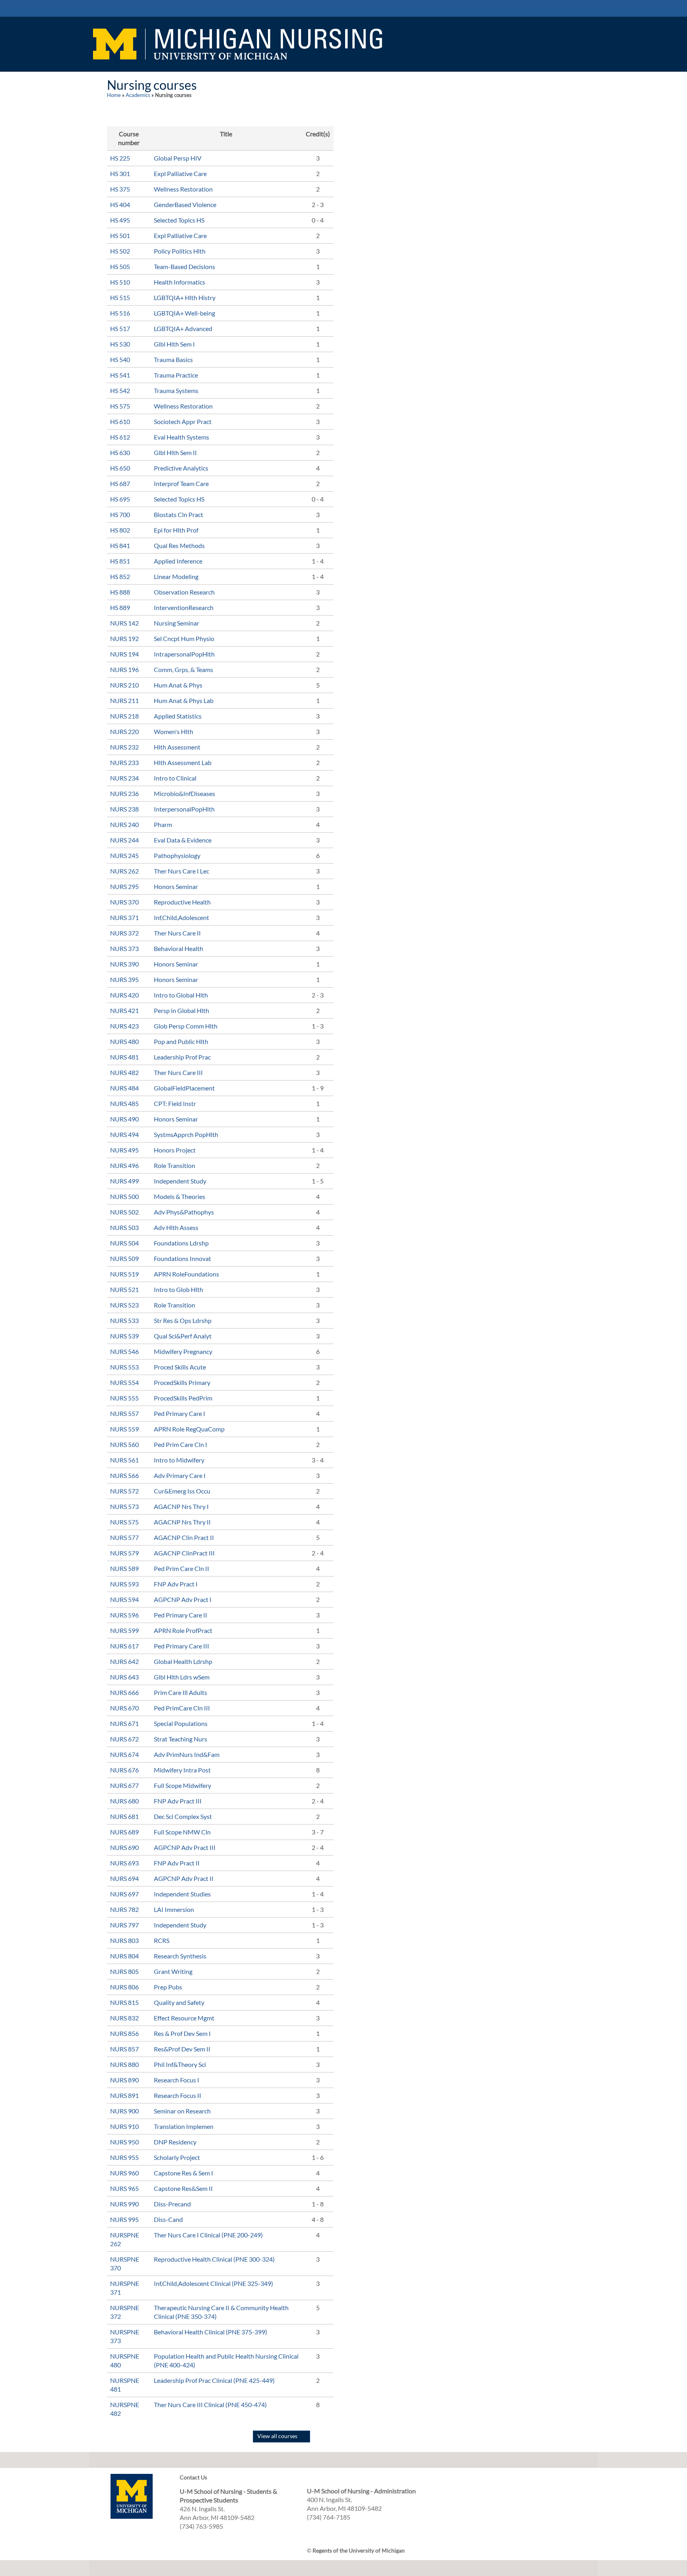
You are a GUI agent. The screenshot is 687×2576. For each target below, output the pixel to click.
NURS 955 (124, 2157)
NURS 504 (124, 1243)
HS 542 (120, 390)
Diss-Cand (168, 2219)
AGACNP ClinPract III (184, 1553)
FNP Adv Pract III (178, 1801)
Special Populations (181, 1723)
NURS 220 (124, 731)
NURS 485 (124, 1103)
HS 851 (120, 561)
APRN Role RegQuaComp (189, 1429)
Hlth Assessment (177, 747)
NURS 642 (124, 1661)
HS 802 (120, 530)
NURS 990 (124, 2204)
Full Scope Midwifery (182, 1785)
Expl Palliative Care (180, 173)
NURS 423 (124, 1026)
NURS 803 (124, 1940)
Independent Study (180, 1181)
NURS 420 (124, 995)
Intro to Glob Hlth (179, 1289)
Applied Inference (178, 561)
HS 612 (120, 437)
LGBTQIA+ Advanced (183, 328)
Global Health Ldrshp (183, 1661)
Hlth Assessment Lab (183, 762)
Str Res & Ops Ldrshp (183, 1320)
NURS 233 (124, 762)
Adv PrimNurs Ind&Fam (187, 1754)
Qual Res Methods (179, 545)
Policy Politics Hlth (180, 251)
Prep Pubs (168, 1987)
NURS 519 (124, 1274)
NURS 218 (124, 716)
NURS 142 (124, 623)
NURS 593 (124, 1584)
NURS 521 (124, 1289)
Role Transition (175, 1165)
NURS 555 (124, 1398)
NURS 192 (124, 638)
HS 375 (120, 189)
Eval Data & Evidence (183, 840)
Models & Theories (180, 1196)
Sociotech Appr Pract (183, 421)
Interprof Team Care (181, 483)
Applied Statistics (178, 716)
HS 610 (120, 421)
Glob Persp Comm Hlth (186, 1026)
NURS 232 (124, 747)
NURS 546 (124, 1351)
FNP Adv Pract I (176, 1584)
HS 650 (120, 468)
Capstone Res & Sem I (183, 2173)
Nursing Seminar (177, 623)
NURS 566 (124, 1475)
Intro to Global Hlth (181, 995)
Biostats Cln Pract (179, 514)
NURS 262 (124, 871)
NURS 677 (124, 1785)
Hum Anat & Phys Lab (184, 700)
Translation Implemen (184, 2126)
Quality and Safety (179, 2002)
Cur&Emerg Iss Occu (182, 1491)
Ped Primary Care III (181, 1646)
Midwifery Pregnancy (183, 1351)
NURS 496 (124, 1165)
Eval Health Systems (181, 437)
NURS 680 (124, 1801)
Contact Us (193, 2477)
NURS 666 (124, 1692)
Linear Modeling (176, 576)
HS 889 (120, 607)
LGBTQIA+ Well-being (184, 313)
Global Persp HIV (178, 158)
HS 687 (120, 483)
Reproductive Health (182, 902)
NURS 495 (124, 1150)
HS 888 (120, 592)
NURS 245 (124, 855)
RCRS (162, 1940)
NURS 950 (124, 2142)
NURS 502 (124, 1212)
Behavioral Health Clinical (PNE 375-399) (211, 2332)
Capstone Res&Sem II (183, 2188)
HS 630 (120, 452)
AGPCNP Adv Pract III (185, 1847)
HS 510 (120, 282)
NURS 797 (124, 1925)
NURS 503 (124, 1227)
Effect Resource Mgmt (184, 2018)
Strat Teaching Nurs (180, 1739)
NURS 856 (124, 2033)
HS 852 (120, 576)
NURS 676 (124, 1770)
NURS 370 (124, 902)
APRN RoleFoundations (186, 1274)
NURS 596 (124, 1615)
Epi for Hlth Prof (176, 530)
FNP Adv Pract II (177, 1863)
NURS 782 (124, 1909)
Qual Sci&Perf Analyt (183, 1336)
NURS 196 (124, 669)
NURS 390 (124, 964)
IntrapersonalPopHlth (184, 654)
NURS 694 (124, 1878)
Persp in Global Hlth (181, 1010)
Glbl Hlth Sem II (175, 452)
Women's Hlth (174, 731)
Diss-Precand (172, 2204)
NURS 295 (124, 886)
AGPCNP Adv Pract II (184, 1878)
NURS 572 (124, 1491)
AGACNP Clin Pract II (184, 1537)
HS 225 (120, 158)
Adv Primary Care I (180, 1475)
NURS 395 (124, 979)
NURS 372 (124, 933)
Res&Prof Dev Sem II (182, 2049)
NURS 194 (124, 654)
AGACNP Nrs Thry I (181, 1506)
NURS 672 (124, 1739)
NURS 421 (124, 1010)
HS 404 (120, 204)
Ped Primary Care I (180, 1413)
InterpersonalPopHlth (184, 809)
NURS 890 (124, 2080)
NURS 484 (124, 1088)
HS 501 (120, 235)
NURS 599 (124, 1630)
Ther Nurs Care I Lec (181, 871)
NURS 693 (124, 1863)
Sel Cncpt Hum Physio (184, 638)
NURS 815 (124, 2002)
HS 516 (120, 313)
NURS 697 (124, 1894)
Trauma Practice (176, 375)
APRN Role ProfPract (183, 1630)
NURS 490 (124, 1119)
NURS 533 (124, 1320)
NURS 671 (124, 1723)
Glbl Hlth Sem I (174, 344)
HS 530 (120, 344)
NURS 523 (124, 1305)
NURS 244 (124, 840)
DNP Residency (175, 2142)
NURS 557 (124, 1413)
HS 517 (120, 328)
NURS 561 (124, 1460)
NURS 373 (124, 948)
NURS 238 (124, 809)
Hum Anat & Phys (178, 685)
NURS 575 (124, 1522)
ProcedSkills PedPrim (183, 1398)
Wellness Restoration (183, 189)
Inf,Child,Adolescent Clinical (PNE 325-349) (213, 2283)
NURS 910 (124, 2126)
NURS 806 (124, 1987)
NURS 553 (124, 1367)
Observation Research (184, 592)
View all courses (277, 2436)
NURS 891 (124, 2095)
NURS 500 (124, 1196)
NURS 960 (124, 2173)
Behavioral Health (179, 948)
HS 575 (120, 406)
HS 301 (120, 173)
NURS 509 (124, 1258)
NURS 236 (124, 793)
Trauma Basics (173, 359)
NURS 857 (124, 2049)
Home (114, 95)
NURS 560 (124, 1444)
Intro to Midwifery (179, 1460)
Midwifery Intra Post (182, 1770)
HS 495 (120, 220)
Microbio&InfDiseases (184, 793)
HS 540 (120, 359)
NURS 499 (124, 1181)
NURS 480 (124, 1041)
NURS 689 (124, 1832)
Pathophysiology (177, 855)
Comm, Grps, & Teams (183, 669)
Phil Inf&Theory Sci (180, 2064)
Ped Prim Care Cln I (180, 1444)
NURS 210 (124, 685)
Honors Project (175, 1150)
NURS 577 (124, 1537)
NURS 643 (124, 1677)
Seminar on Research (182, 2111)
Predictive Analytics (181, 468)
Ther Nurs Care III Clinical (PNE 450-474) (210, 2405)
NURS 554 (124, 1382)
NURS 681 (124, 1816)
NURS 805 (124, 1971)
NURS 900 (124, 2111)
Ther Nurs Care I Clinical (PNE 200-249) (208, 2235)
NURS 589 (124, 1568)
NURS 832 (124, 2018)
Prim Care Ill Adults (180, 1692)
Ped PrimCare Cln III (182, 1708)
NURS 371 (124, 917)
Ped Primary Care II (180, 1615)
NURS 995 (124, 2219)
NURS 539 (124, 1336)
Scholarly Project (177, 2157)
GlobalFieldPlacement (184, 1088)
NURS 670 (124, 1708)
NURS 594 (124, 1599)
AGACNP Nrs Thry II (182, 1522)
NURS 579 (124, 1553)
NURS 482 (124, 1072)
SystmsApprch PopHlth (186, 1134)
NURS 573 (124, 1506)
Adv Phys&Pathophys (184, 1212)
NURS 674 (124, 1754)
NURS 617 (124, 1646)
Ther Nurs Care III (178, 1072)
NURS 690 (124, 1847)
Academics (138, 95)
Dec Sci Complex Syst (183, 1816)
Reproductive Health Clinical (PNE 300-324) (214, 2259)
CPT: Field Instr (175, 1103)
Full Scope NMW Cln (182, 1832)
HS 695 (120, 499)
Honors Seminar (176, 886)
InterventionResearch (184, 607)
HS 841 (120, 545)
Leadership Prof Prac (182, 1057)
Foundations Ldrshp (181, 1243)
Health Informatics (180, 282)
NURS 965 (124, 2188)
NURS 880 (124, 2064)
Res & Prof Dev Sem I (182, 2033)
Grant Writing (173, 1971)
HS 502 (120, 251)
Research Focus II (178, 2095)
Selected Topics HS (179, 220)
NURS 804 (124, 1956)
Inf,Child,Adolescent (181, 917)
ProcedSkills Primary (182, 1382)
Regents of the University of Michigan (359, 2550)
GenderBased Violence (185, 204)
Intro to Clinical (175, 778)
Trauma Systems (176, 390)
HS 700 (120, 514)
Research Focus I (177, 2080)
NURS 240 (124, 824)
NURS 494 (124, 1134)
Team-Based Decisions (184, 266)
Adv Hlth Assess (176, 1227)
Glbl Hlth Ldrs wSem (182, 1677)
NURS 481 (124, 1057)
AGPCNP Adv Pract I (183, 1599)
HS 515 (120, 297)
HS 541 (120, 375)
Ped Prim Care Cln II (181, 1568)
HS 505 (120, 266)
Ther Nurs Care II (177, 933)
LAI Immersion (174, 1909)
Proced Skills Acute (180, 1367)
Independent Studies (182, 1894)
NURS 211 (124, 700)
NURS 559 (124, 1429)
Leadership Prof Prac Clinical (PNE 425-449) (214, 2380)
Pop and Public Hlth (181, 1041)
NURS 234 (124, 778)
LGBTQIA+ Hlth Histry (185, 297)
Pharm (163, 824)
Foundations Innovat (182, 1258)
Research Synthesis (180, 1956)
